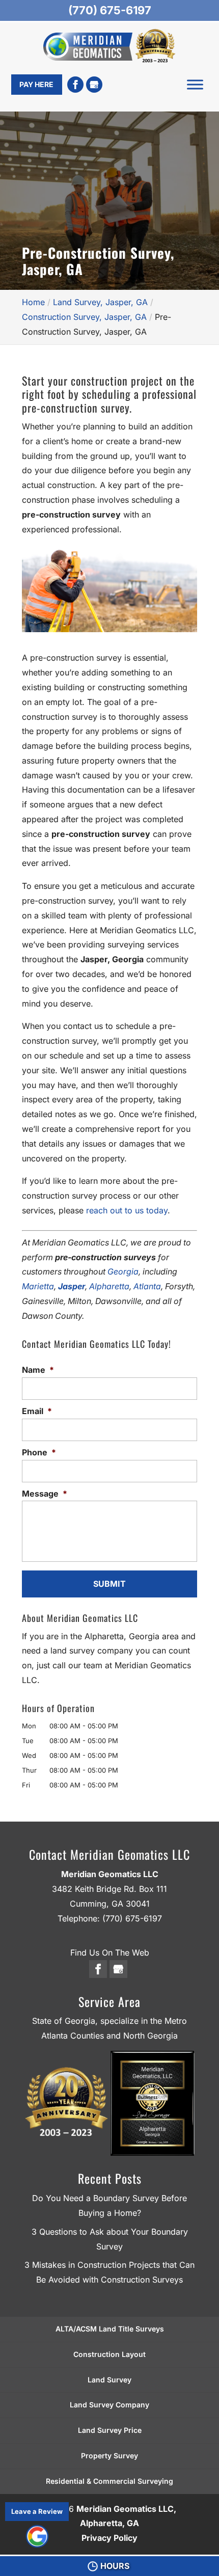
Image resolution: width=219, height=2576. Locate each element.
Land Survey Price (110, 2430)
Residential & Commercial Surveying (109, 2481)
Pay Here (36, 84)
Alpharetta (109, 1286)
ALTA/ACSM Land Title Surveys (110, 2329)
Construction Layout (109, 2354)
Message (45, 1494)
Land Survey (109, 2380)
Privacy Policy (109, 2538)
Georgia (123, 1271)
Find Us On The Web (110, 1953)
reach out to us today (127, 1210)
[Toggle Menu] (195, 85)
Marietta (38, 1286)
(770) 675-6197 (110, 10)
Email (37, 1411)
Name (38, 1370)
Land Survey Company (109, 2405)
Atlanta (147, 1286)
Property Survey (109, 2456)
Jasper (72, 1286)
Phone (39, 1452)
